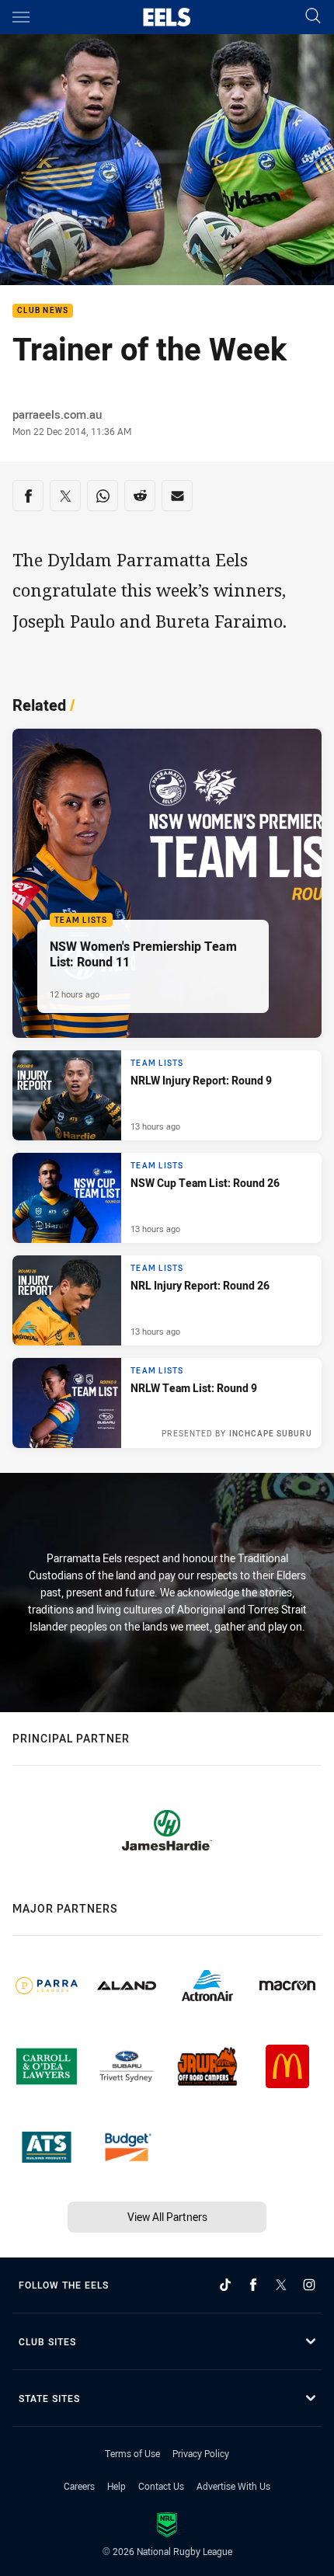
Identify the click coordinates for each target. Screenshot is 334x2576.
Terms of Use (132, 2453)
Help (117, 2486)
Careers (79, 2486)
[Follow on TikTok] (225, 2285)
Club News (43, 311)
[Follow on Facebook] (253, 2285)
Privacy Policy (201, 2453)
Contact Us (161, 2486)
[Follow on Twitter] (281, 2285)
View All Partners (167, 2217)
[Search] (313, 17)
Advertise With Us (233, 2486)
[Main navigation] (21, 17)
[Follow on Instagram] (309, 2285)
